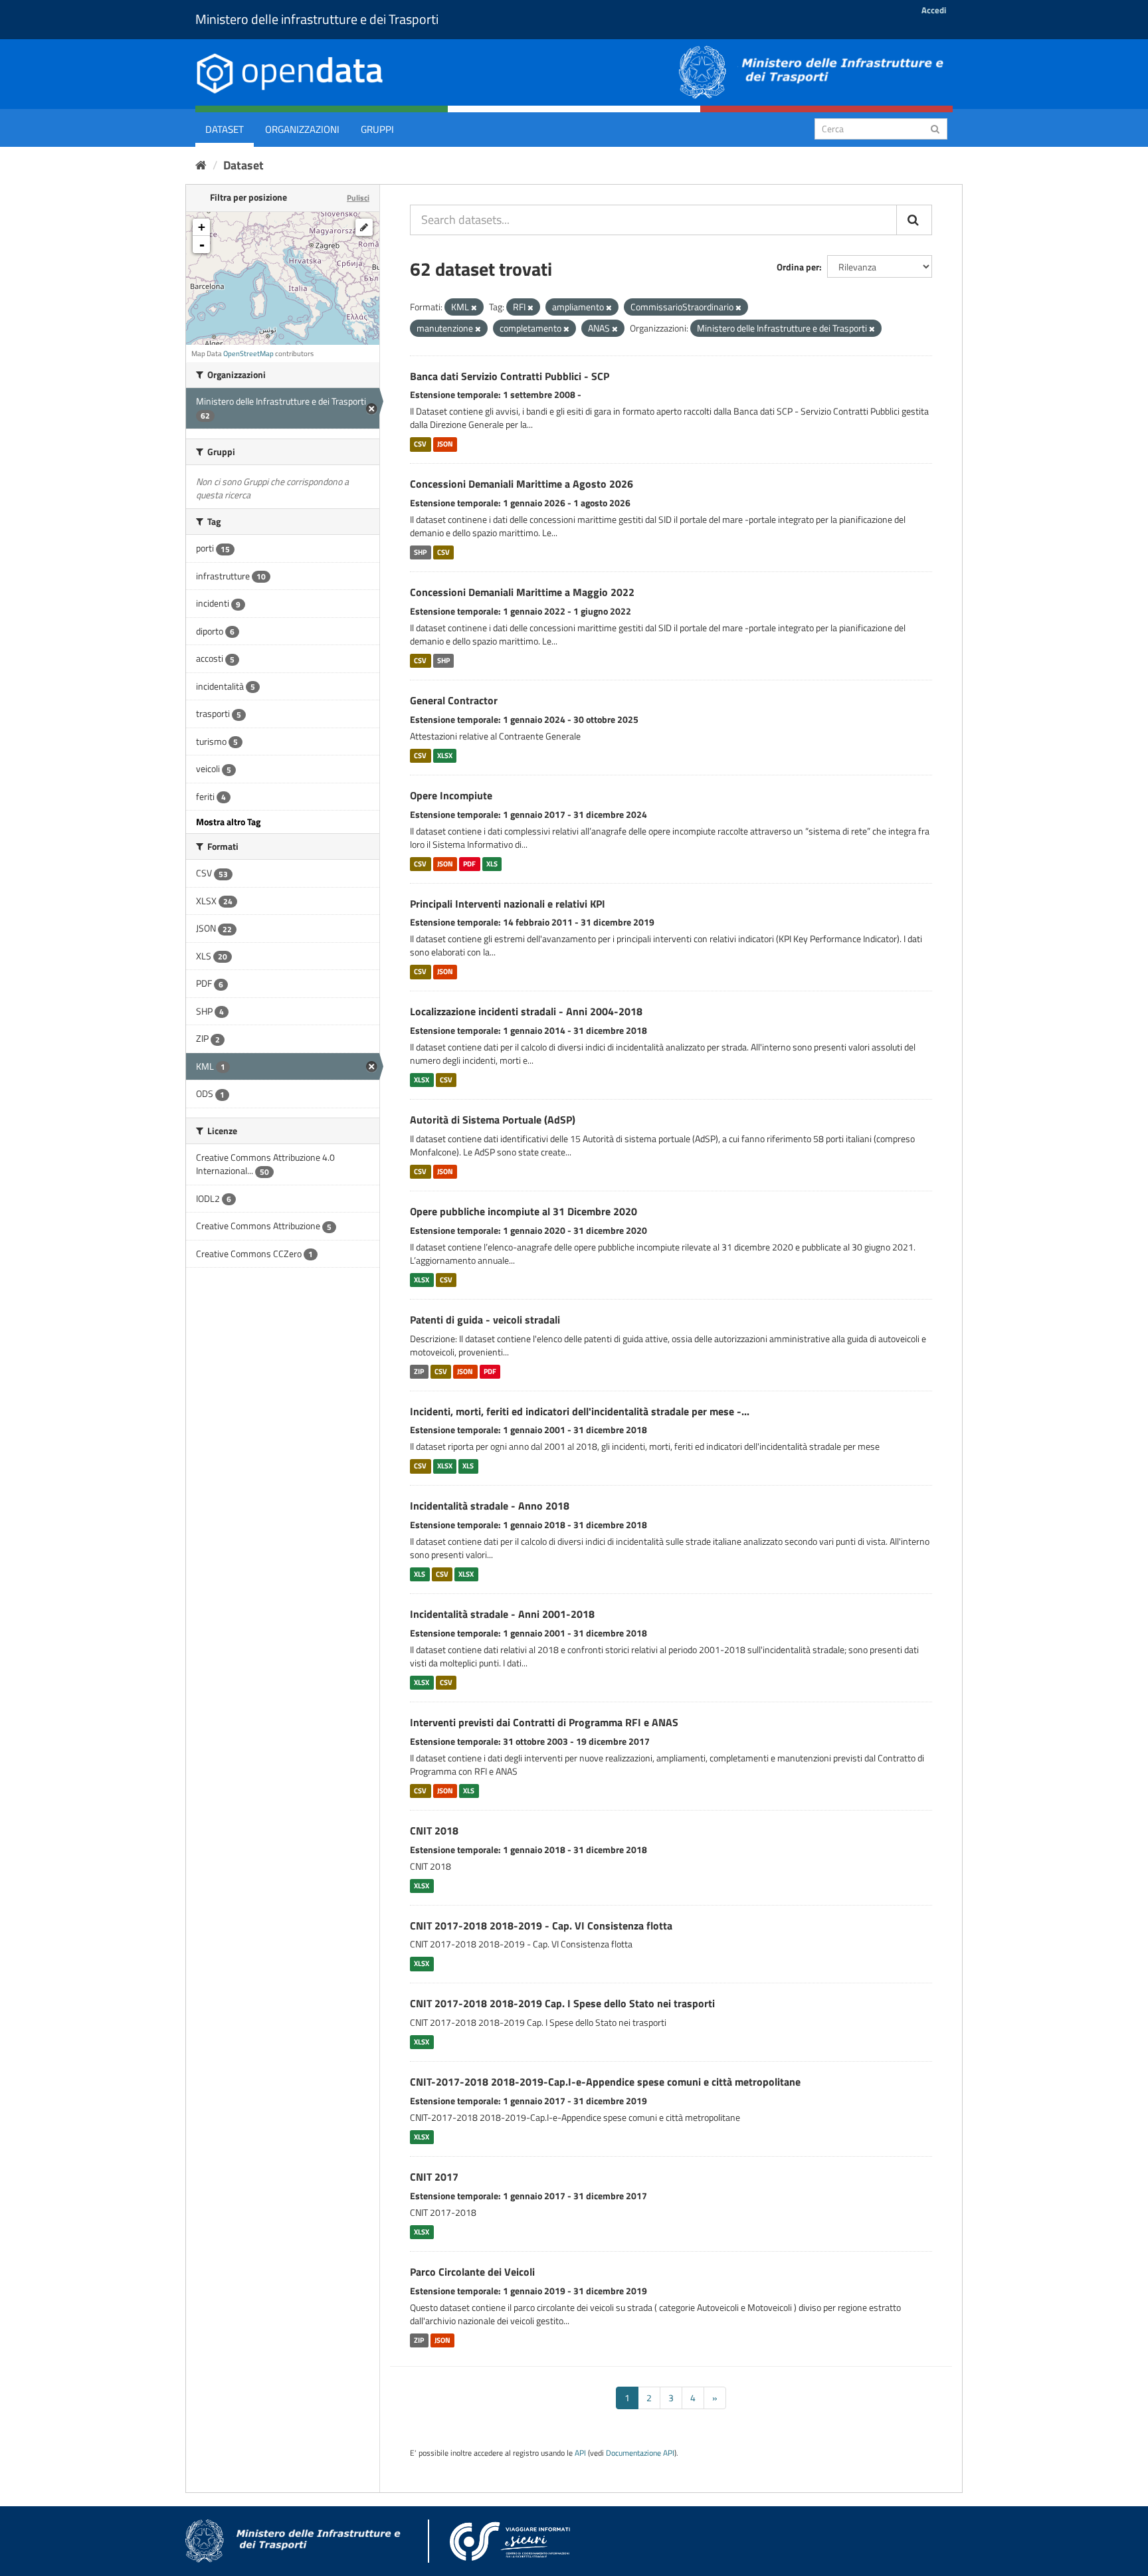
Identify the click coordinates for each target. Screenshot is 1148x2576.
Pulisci (358, 198)
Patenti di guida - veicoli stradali (485, 1320)
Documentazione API (640, 2453)
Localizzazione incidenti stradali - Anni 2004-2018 (526, 1011)
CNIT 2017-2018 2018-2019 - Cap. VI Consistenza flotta (541, 1926)
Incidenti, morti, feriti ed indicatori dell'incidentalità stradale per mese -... (580, 1411)
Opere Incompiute (451, 795)
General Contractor (454, 700)
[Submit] (935, 128)
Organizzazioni (302, 129)
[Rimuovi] (474, 308)
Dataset (225, 129)
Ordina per (798, 267)
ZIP (419, 1371)
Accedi (934, 10)
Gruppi (377, 129)
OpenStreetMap (248, 353)
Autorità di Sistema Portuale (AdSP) (493, 1120)
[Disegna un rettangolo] (364, 227)
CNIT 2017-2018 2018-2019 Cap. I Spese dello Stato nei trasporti (562, 2003)
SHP (420, 552)
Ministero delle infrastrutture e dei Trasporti (317, 19)
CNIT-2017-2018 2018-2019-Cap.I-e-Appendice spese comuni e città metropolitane (605, 2082)
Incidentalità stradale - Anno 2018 (490, 1506)
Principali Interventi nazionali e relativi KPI (508, 904)
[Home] (201, 165)
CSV (420, 444)
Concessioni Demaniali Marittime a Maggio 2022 (522, 592)
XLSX (445, 755)
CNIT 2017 (434, 2177)
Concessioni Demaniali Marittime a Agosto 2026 (522, 484)
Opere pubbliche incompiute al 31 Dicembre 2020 (524, 1211)
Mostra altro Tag (228, 822)
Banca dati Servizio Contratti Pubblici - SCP (510, 376)
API (580, 2453)
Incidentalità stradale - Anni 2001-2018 (502, 1614)
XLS (492, 864)
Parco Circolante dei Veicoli (472, 2272)
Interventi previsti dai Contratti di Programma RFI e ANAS (544, 1722)
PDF (469, 864)
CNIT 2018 (434, 1831)
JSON (445, 444)
